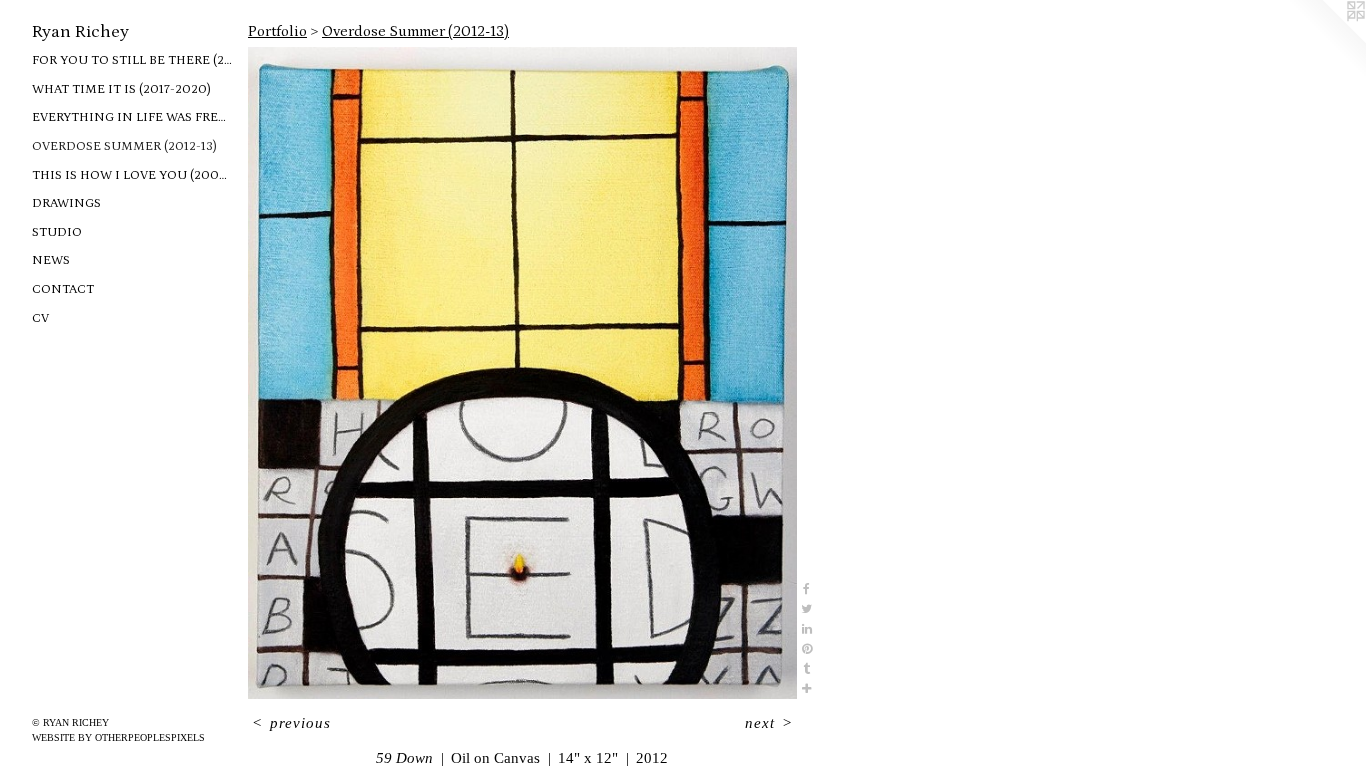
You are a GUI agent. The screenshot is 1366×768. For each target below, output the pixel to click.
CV (40, 318)
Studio (57, 232)
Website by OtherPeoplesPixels (118, 737)
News (51, 260)
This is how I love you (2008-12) (132, 175)
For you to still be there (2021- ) (132, 60)
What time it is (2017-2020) (121, 89)
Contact (63, 289)
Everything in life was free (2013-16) (132, 117)
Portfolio (277, 31)
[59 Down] (522, 373)
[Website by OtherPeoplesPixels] (1326, 40)
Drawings (66, 203)
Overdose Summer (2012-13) (124, 146)
